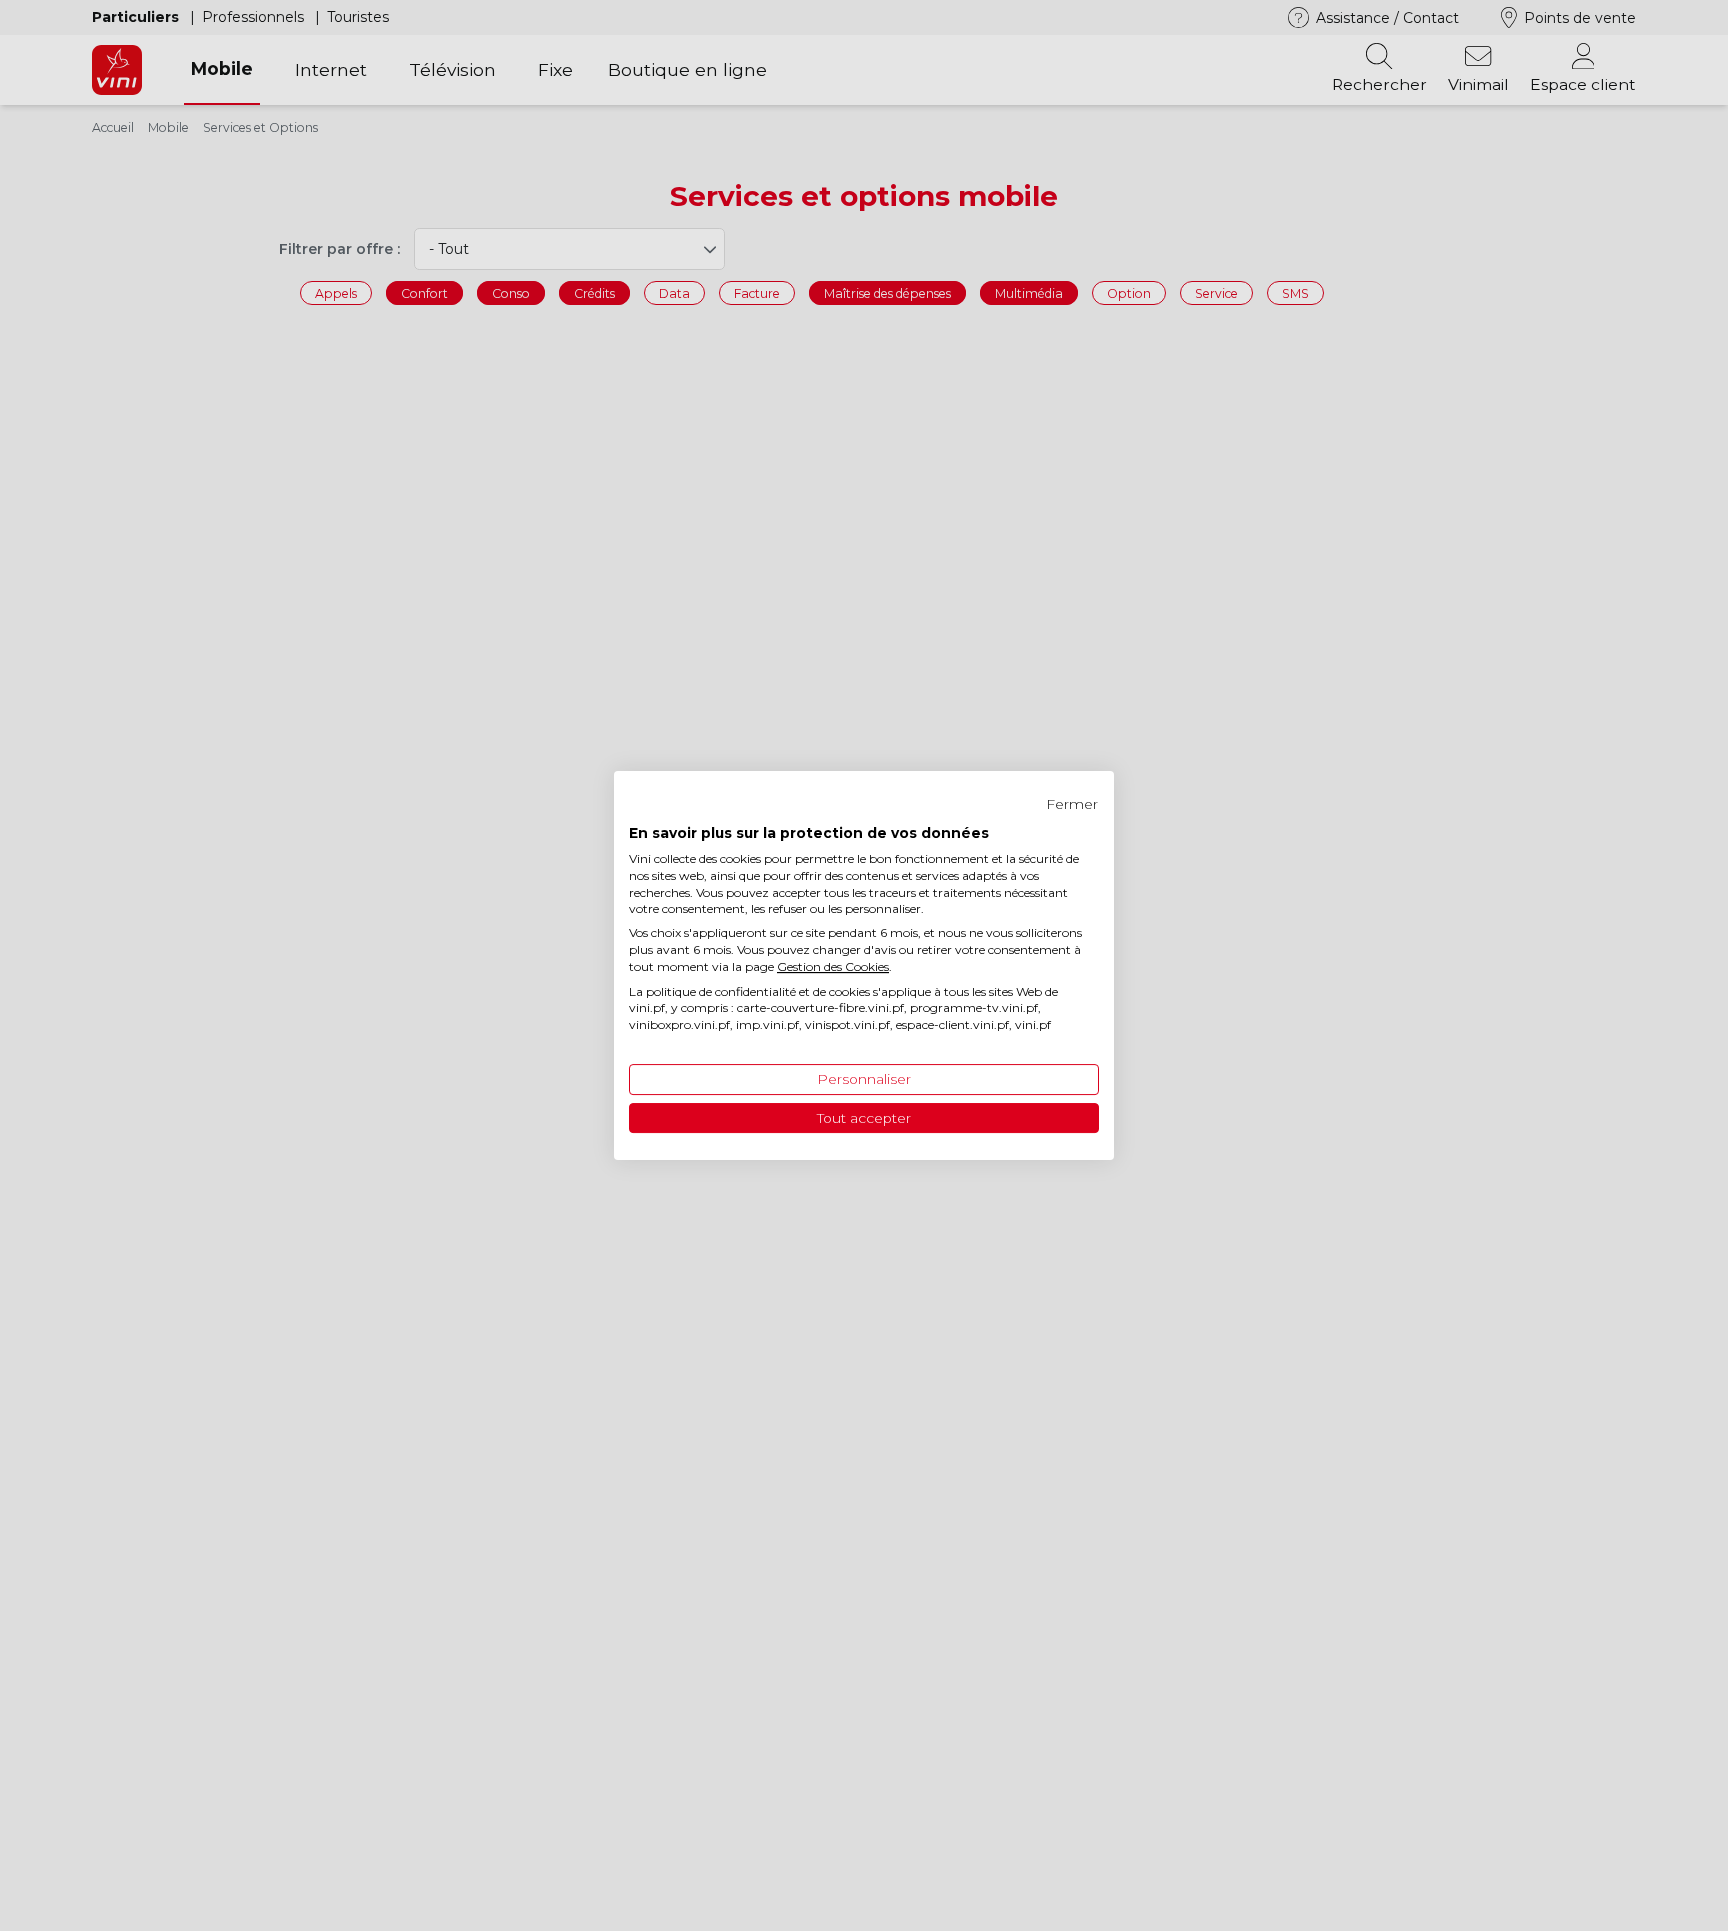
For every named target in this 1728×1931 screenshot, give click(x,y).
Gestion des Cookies (833, 966)
